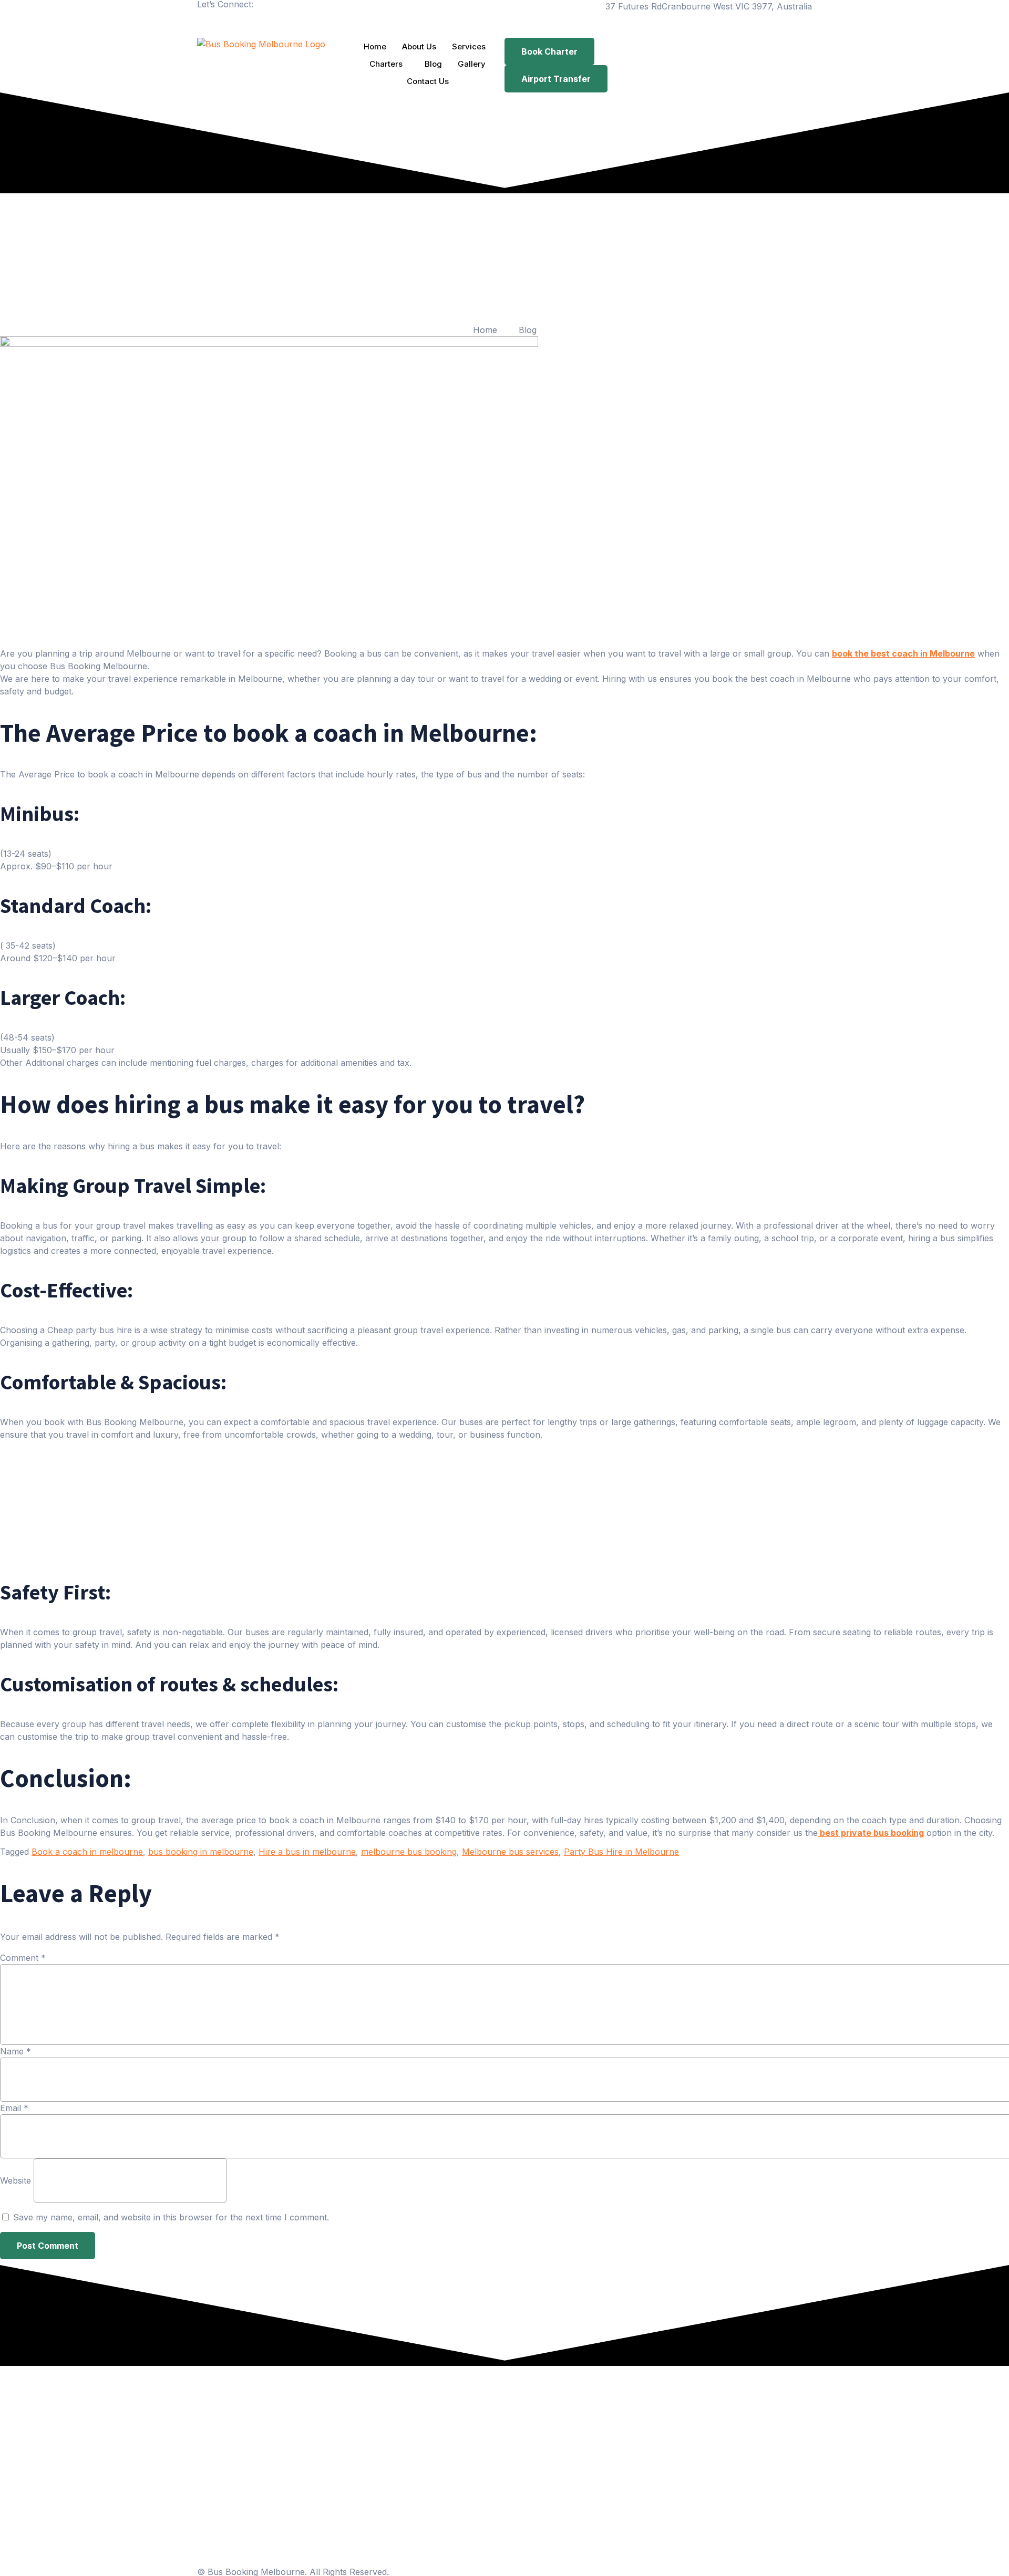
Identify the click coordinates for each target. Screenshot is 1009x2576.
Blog (433, 64)
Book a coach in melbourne (87, 1852)
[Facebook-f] (210, 22)
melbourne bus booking (409, 1852)
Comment (23, 1957)
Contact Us (428, 81)
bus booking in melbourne (201, 1852)
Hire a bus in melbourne (307, 1852)
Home (375, 46)
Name (16, 2051)
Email (14, 2107)
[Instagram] (239, 22)
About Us (419, 46)
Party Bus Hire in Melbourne (621, 1852)
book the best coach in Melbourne (903, 653)
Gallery (472, 64)
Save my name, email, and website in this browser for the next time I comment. (171, 2217)
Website (16, 2180)
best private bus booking (871, 1833)
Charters (386, 64)
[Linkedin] (268, 22)
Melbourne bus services (510, 1852)
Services (469, 46)
